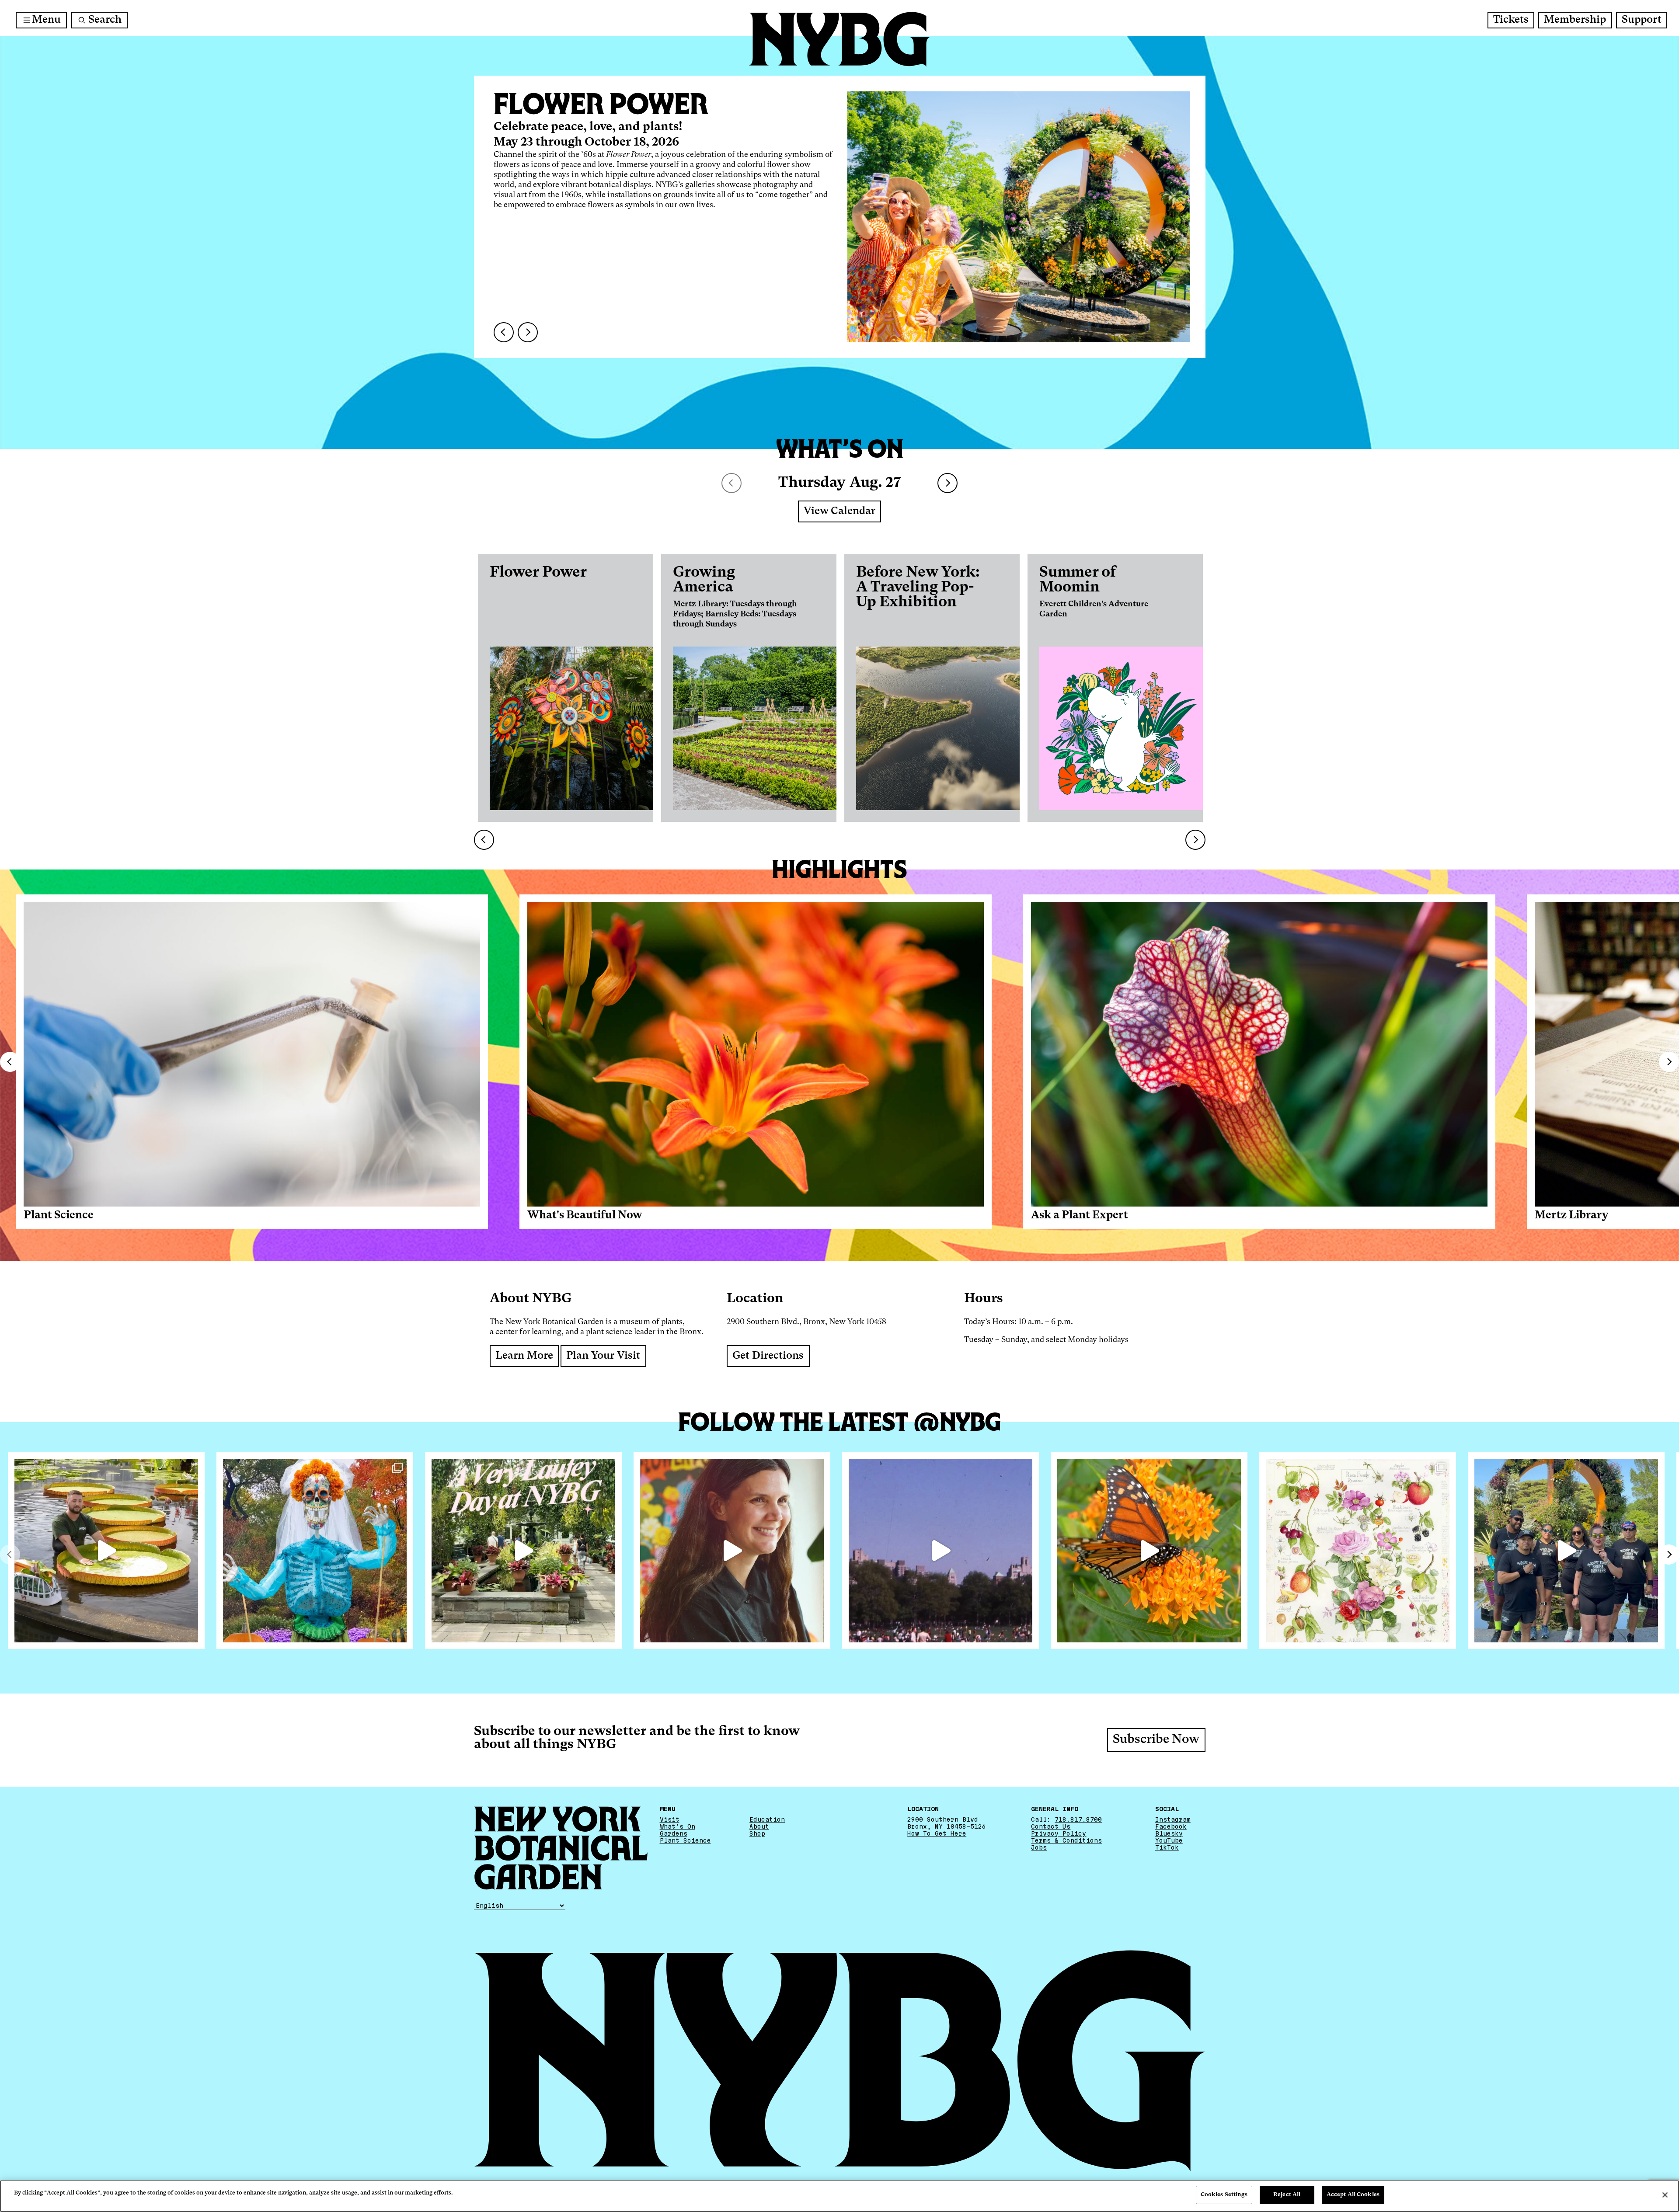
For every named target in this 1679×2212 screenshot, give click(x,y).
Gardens (674, 1833)
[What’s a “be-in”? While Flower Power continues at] (941, 1551)
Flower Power (538, 573)
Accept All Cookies (1353, 2195)
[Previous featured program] (504, 332)
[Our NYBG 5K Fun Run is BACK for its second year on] (1566, 1551)
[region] (839, 2196)
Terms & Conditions (1066, 1840)
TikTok (1167, 1847)
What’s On (678, 1826)
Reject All (1287, 2195)
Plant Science (59, 1216)
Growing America (704, 580)
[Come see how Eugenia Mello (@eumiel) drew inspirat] (732, 1551)
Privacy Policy (1059, 1833)
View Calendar (839, 511)
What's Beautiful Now (585, 1216)
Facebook (1171, 1826)
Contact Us (1051, 1826)
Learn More (524, 1356)
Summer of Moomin (1078, 580)
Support (1642, 20)
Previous (10, 1062)
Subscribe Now (1156, 1740)
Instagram (1173, 1819)
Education (767, 1819)
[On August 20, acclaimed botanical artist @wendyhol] (1358, 1551)
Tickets (1511, 20)
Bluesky (1169, 1833)
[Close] (1665, 2195)
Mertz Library (1571, 1216)
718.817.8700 (1078, 1819)
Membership (1575, 20)
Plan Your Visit (603, 1356)
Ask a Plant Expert (1080, 1216)
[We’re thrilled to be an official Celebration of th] (523, 1551)
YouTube (1169, 1840)
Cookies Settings (1224, 2195)
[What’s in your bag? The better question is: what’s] (106, 1551)
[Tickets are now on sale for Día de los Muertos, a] (315, 1551)
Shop (757, 1833)
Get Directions (768, 1356)
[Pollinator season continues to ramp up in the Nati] (1149, 1551)
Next (947, 483)
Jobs (1039, 1847)
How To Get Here (937, 1833)
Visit (670, 1819)
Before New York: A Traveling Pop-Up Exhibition (918, 588)
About (759, 1826)
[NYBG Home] (839, 39)
